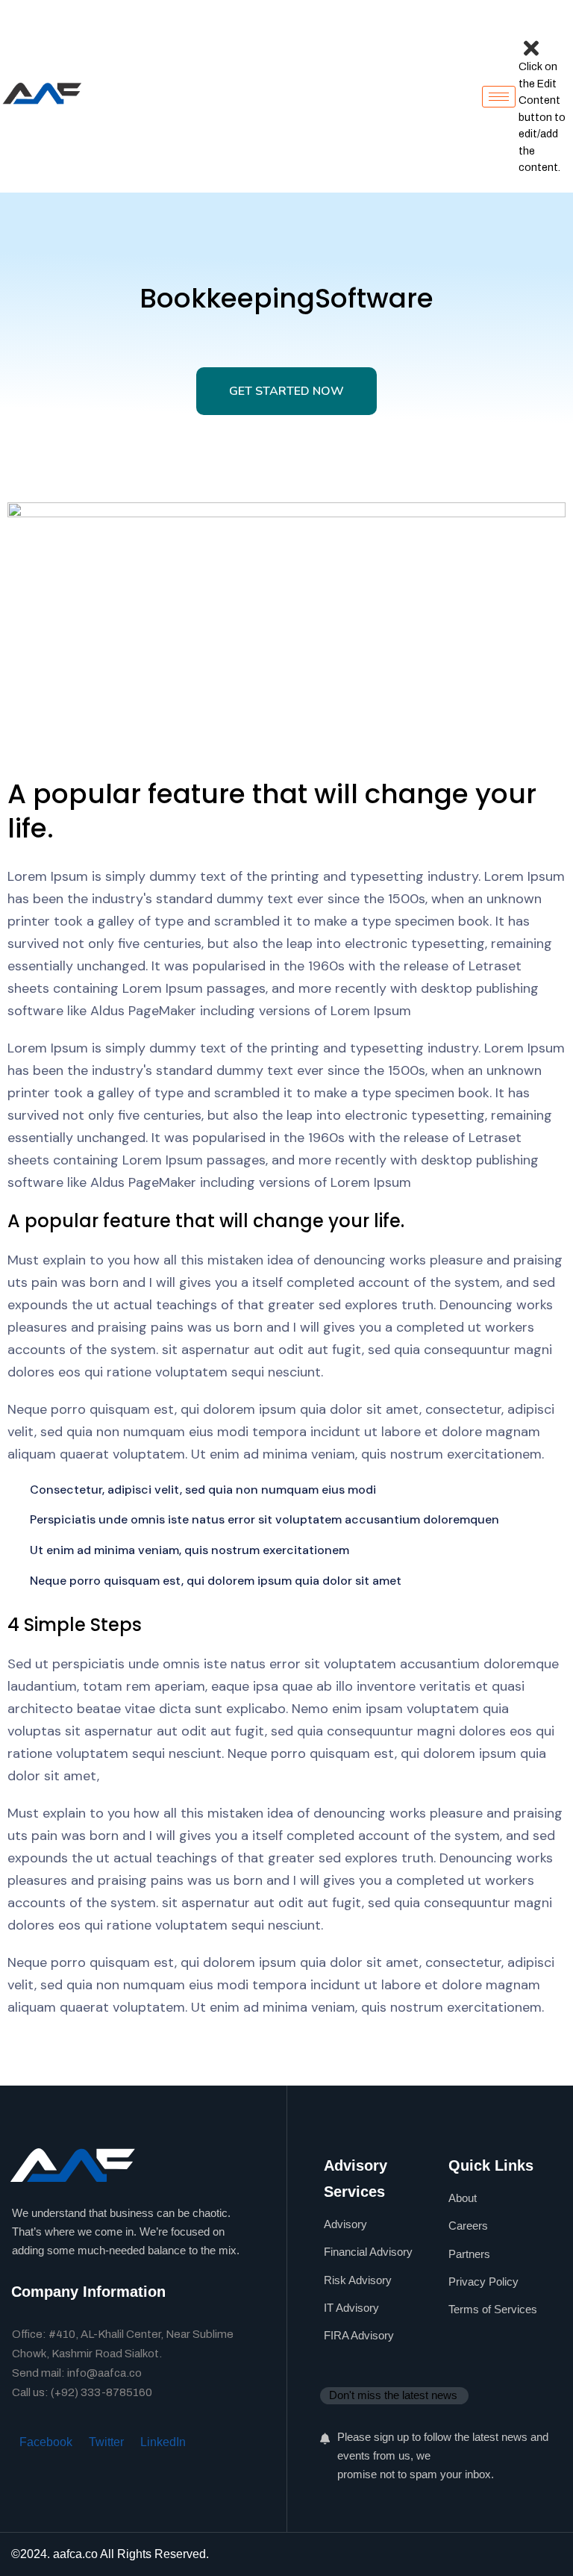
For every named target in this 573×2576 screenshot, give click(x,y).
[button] (530, 29)
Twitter (106, 2442)
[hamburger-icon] (499, 97)
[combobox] (394, 2395)
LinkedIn (163, 2442)
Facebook (46, 2442)
